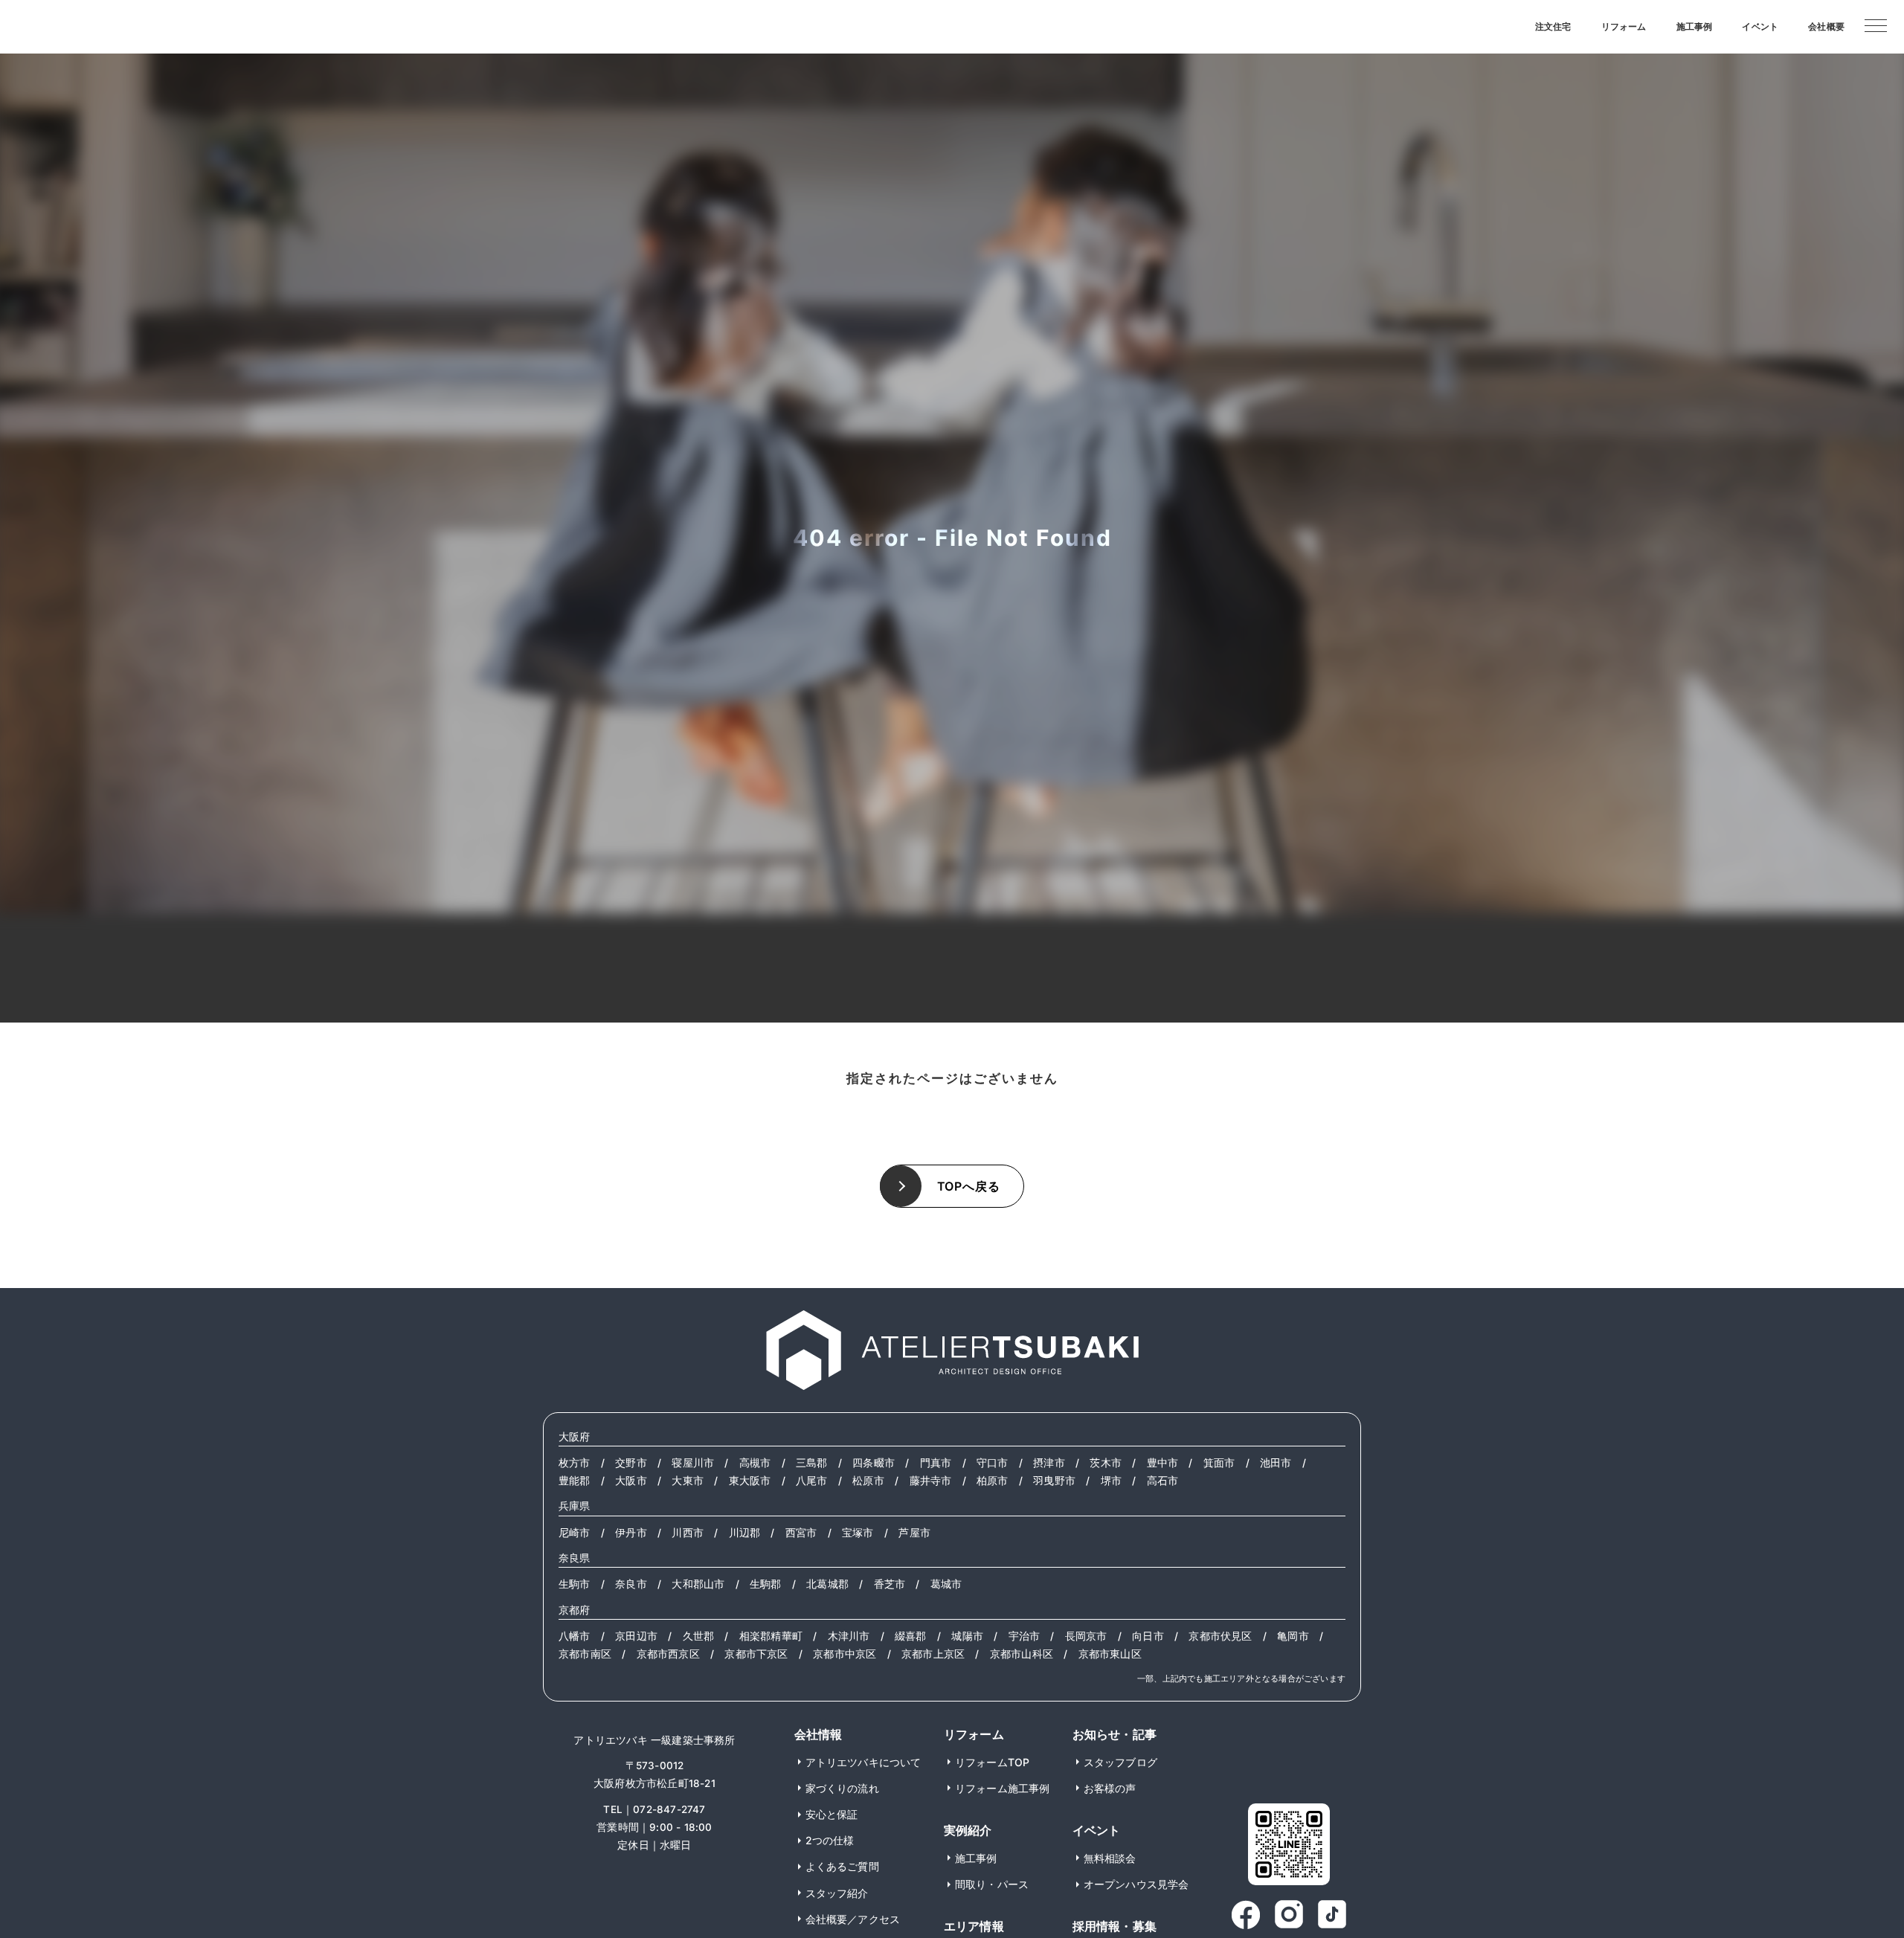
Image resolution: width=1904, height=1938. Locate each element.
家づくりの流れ (842, 1788)
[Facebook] (1246, 1915)
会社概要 (1826, 26)
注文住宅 (1553, 26)
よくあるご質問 (842, 1866)
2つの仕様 (830, 1840)
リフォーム (1624, 26)
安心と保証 (832, 1814)
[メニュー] (1876, 25)
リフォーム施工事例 (1003, 1788)
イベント (1760, 26)
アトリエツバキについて (863, 1762)
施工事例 (1695, 26)
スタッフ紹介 (837, 1893)
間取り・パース (992, 1884)
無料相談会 (1110, 1858)
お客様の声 (1110, 1788)
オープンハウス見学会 (1136, 1884)
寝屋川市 (693, 1463)
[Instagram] (1289, 1915)
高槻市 (755, 1463)
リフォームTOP (993, 1762)
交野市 (631, 1463)
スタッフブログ (1120, 1762)
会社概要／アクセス (853, 1919)
